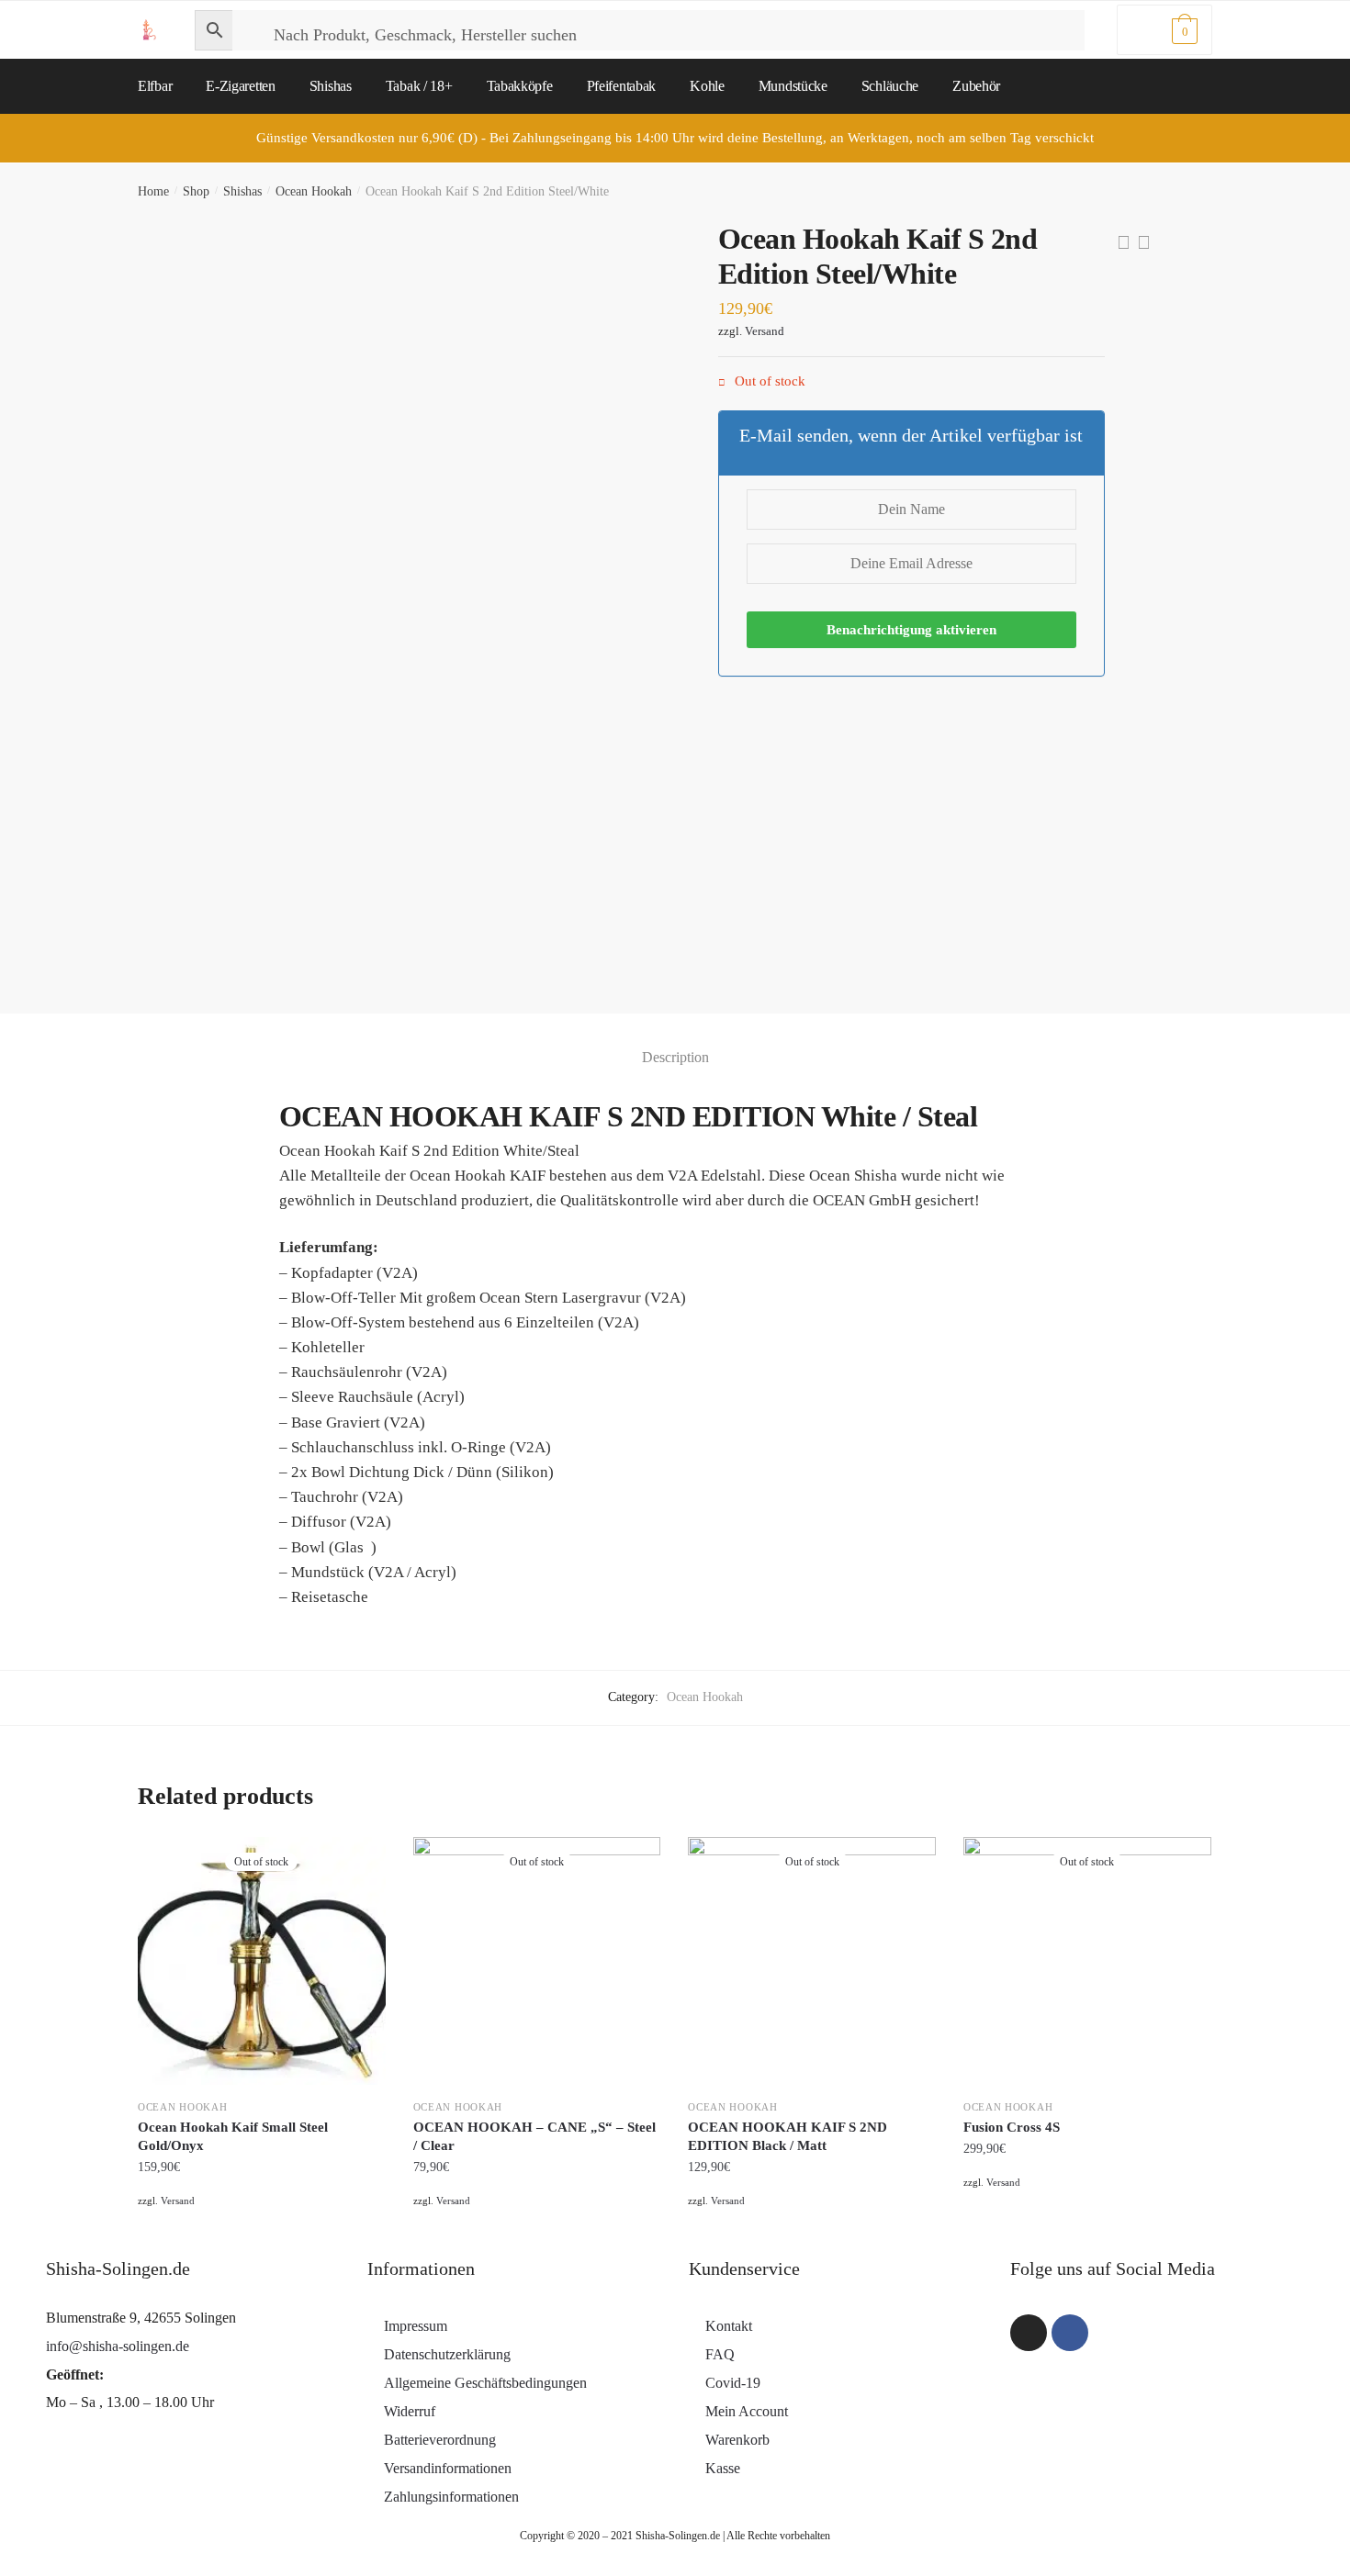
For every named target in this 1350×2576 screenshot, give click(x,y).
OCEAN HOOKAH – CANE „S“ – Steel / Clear (534, 2136)
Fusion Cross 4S (1012, 2127)
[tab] (675, 1042)
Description (675, 1057)
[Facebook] (1070, 2333)
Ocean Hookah (314, 191)
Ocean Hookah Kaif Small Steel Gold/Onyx (233, 2136)
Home (153, 191)
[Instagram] (1029, 2333)
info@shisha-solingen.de (118, 2346)
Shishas (242, 191)
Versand (765, 331)
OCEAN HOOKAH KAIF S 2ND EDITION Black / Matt (787, 2136)
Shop (196, 191)
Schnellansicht (261, 2224)
